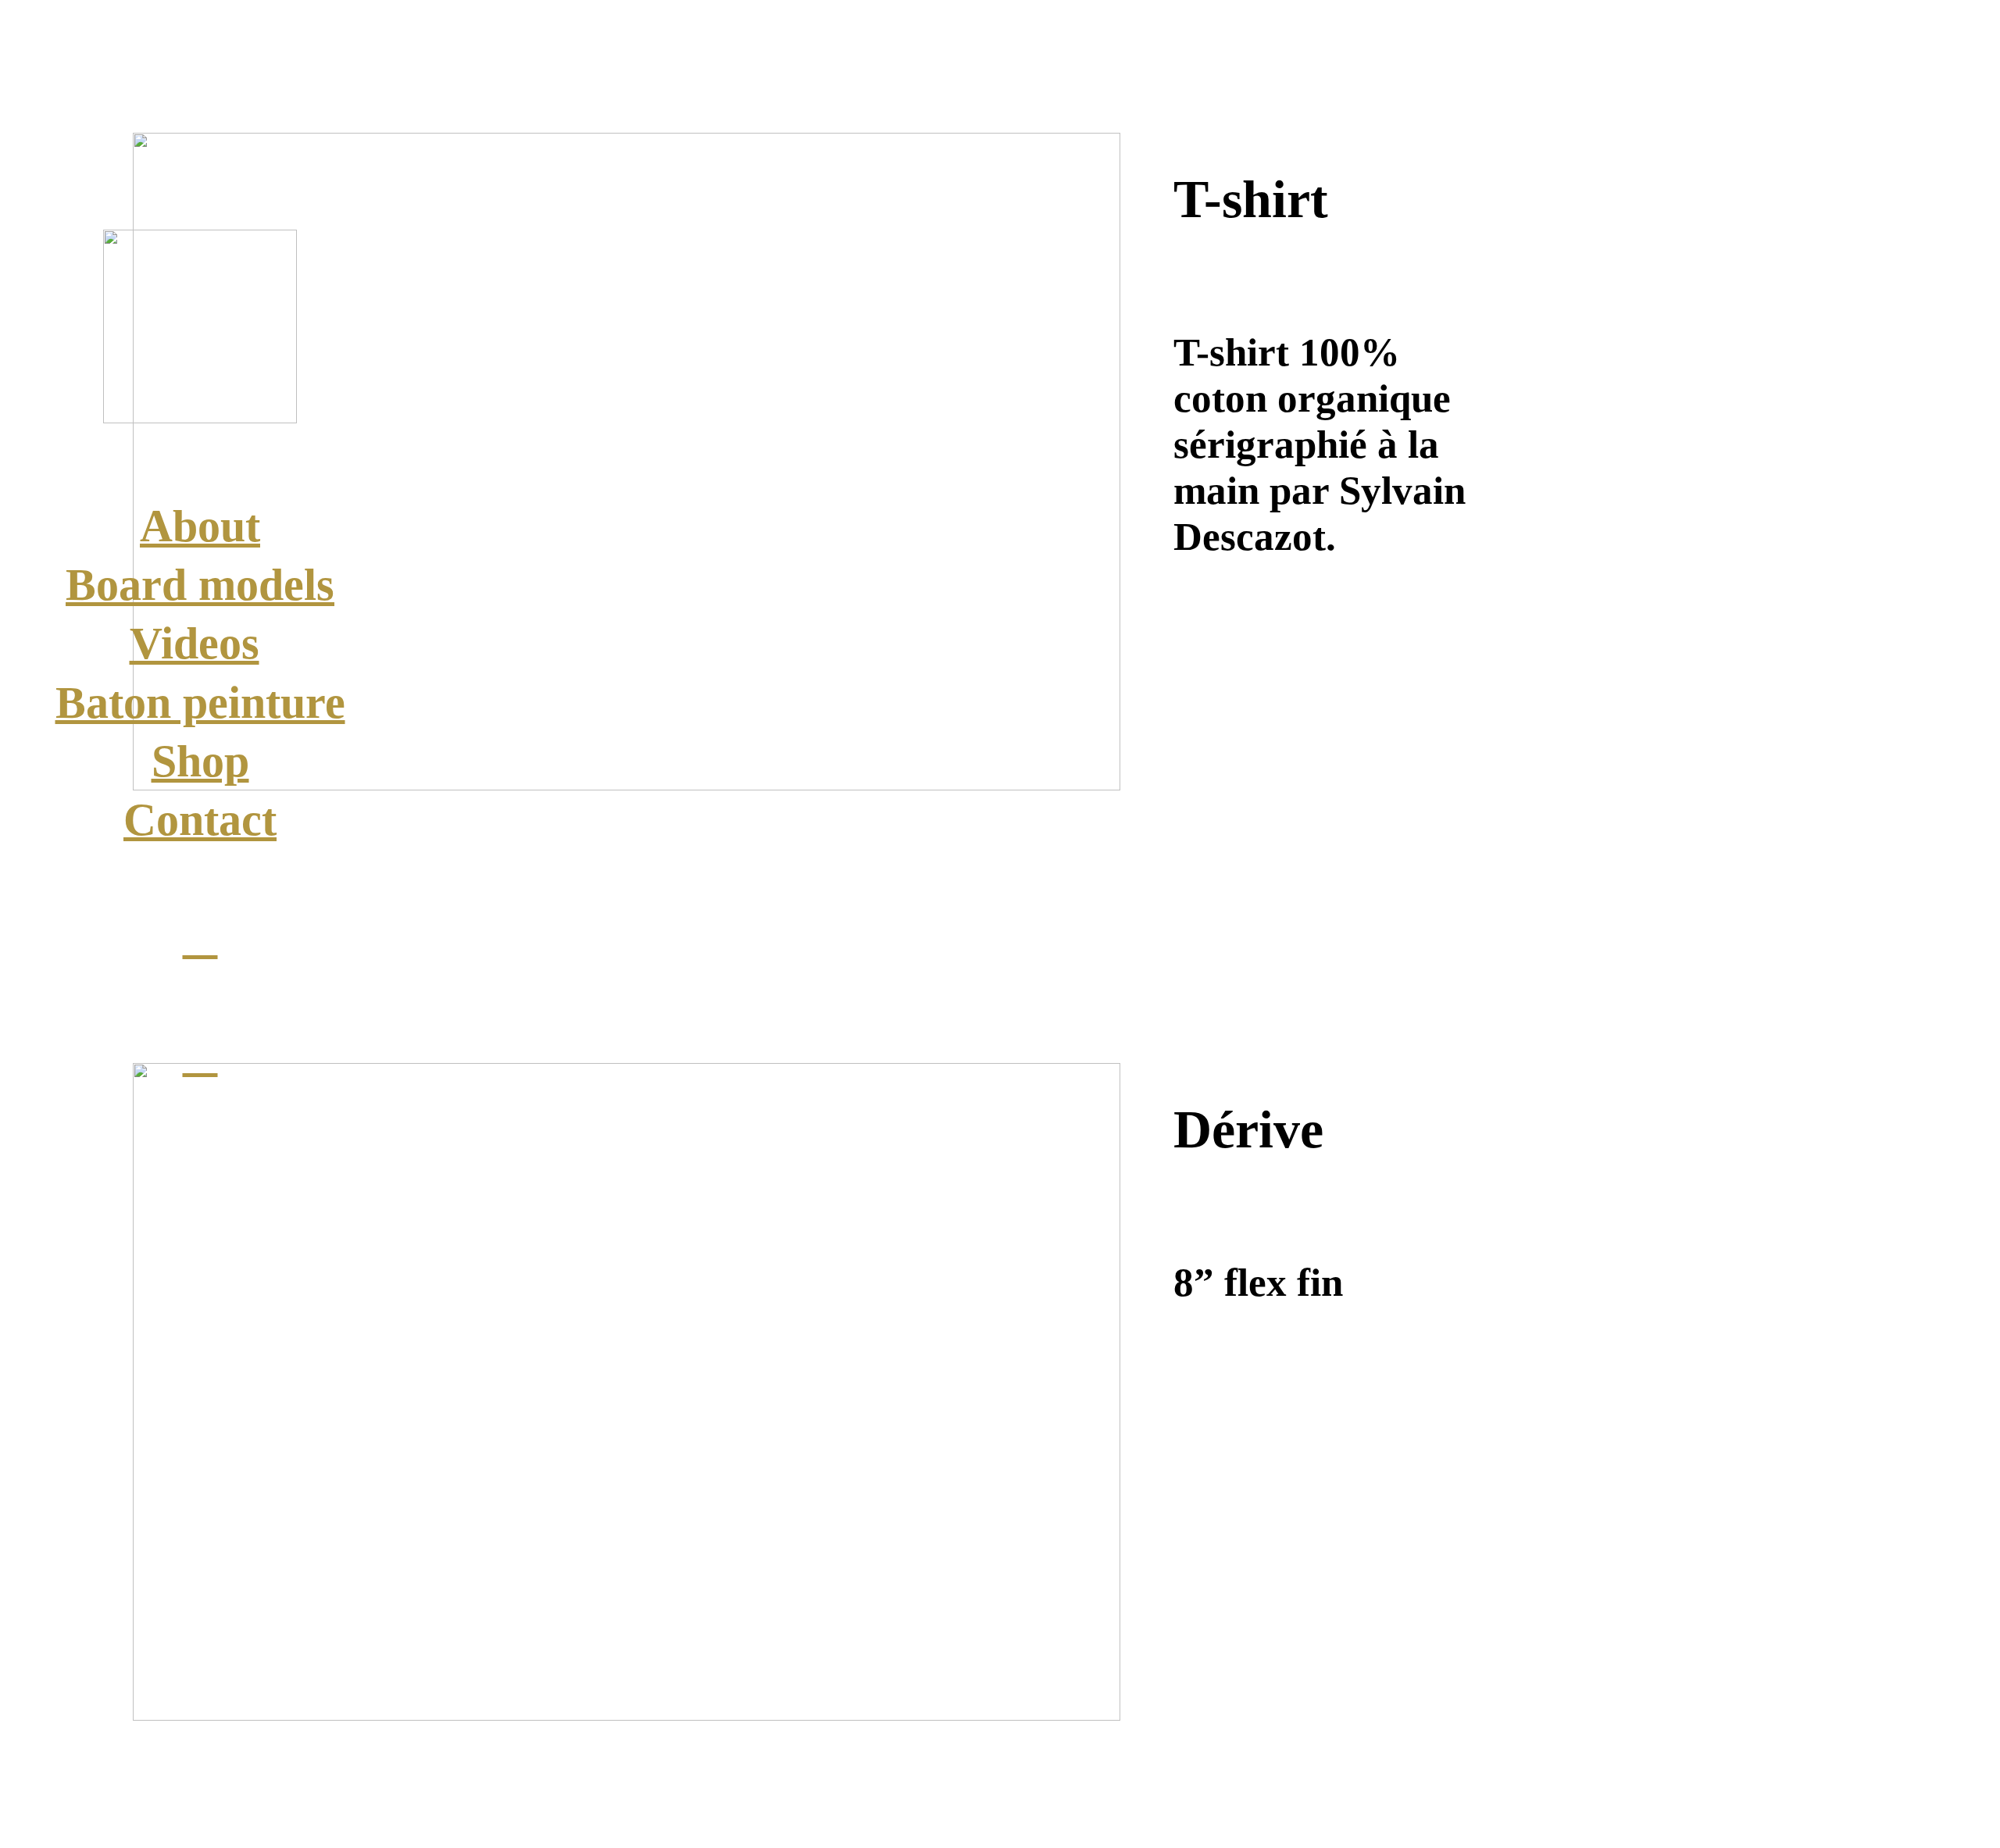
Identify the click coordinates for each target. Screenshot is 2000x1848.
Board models (200, 585)
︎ (200, 1056)
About (200, 526)
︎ (200, 938)
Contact (200, 820)
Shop (200, 761)
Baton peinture (200, 703)
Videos (195, 643)
